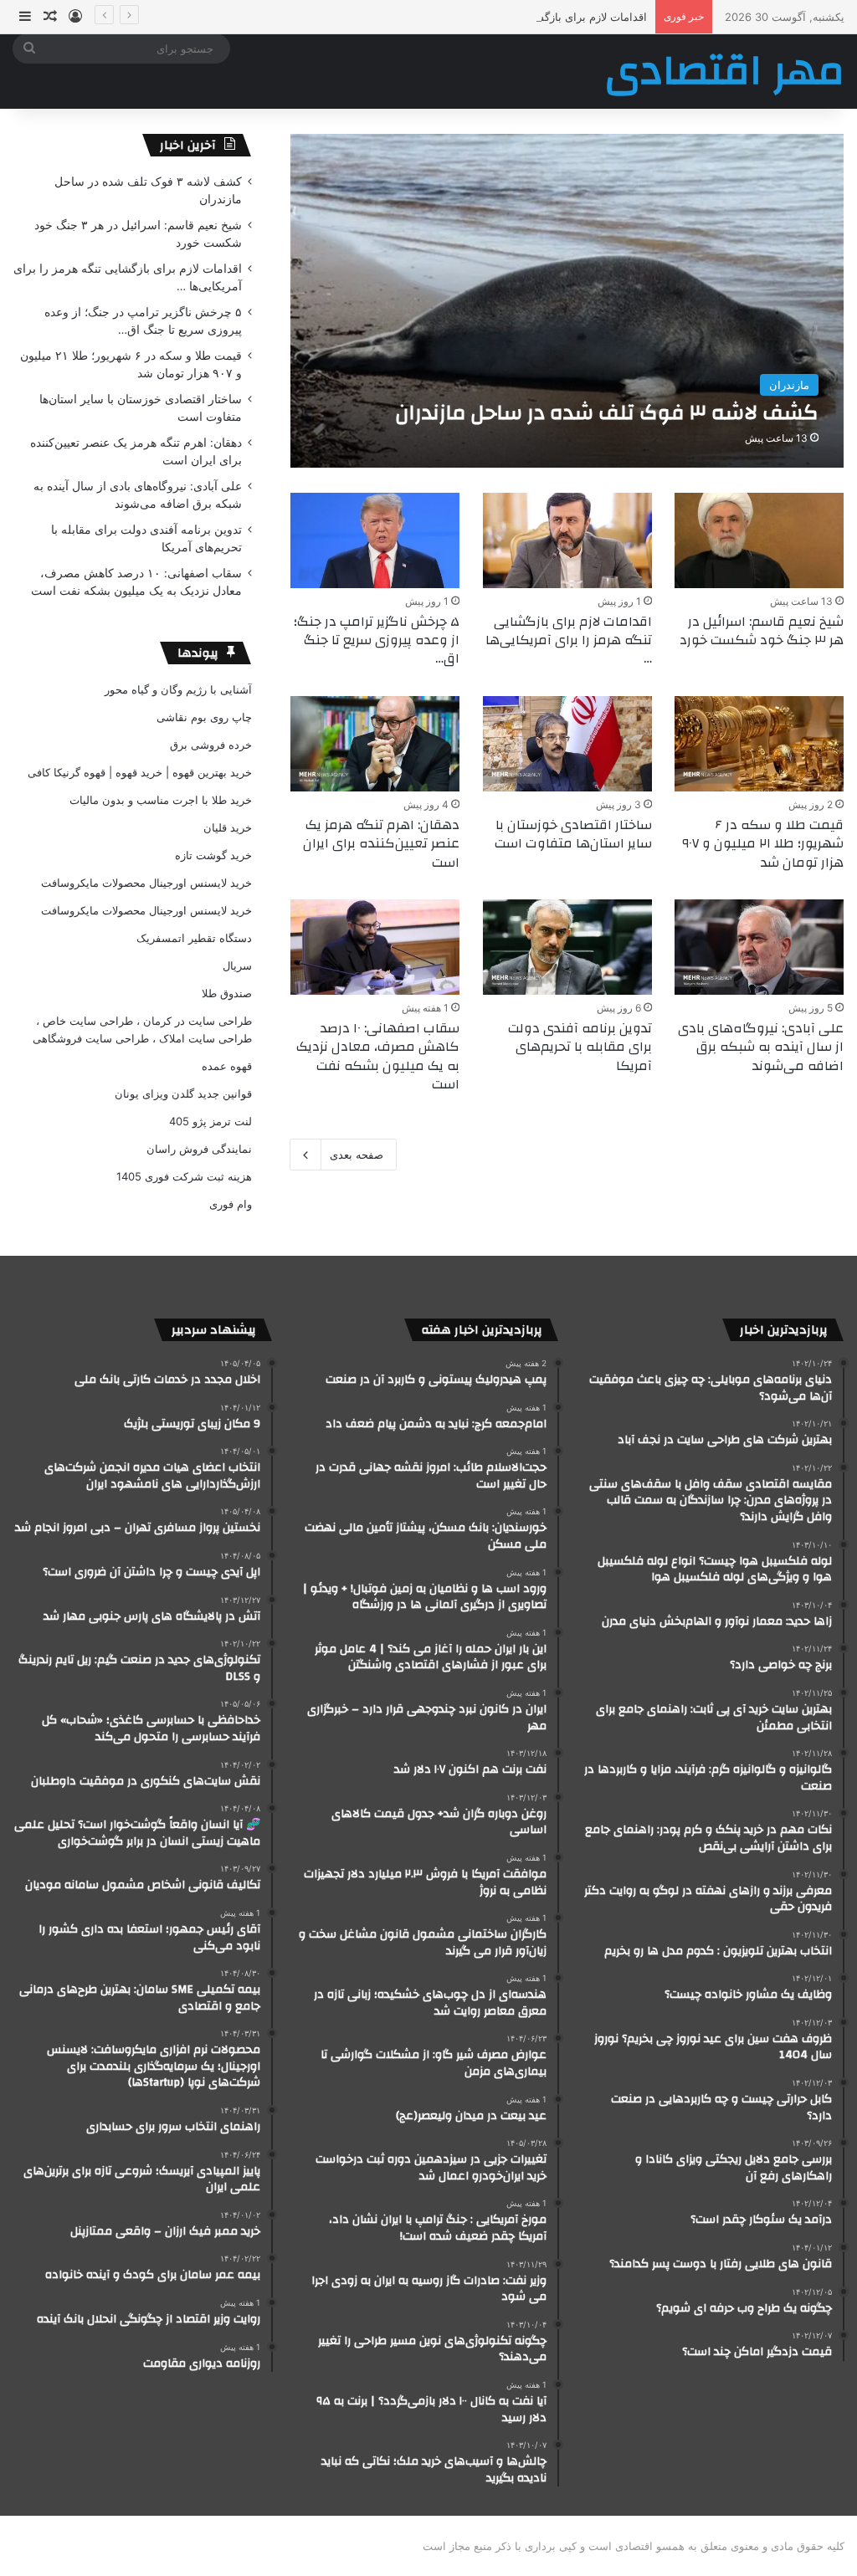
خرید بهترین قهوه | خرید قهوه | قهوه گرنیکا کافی (140, 772)
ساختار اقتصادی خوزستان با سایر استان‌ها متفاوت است (573, 834)
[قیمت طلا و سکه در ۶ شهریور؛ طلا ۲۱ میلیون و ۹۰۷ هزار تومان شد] (759, 744)
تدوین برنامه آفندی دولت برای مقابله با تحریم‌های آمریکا (580, 1047)
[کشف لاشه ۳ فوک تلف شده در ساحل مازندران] (567, 301)
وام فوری (231, 1204)
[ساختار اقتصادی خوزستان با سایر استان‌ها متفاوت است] (567, 744)
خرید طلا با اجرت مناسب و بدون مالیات (161, 800)
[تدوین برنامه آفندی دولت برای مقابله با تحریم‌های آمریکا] (567, 947)
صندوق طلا (227, 993)
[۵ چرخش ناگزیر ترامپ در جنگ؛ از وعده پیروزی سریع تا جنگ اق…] (375, 540)
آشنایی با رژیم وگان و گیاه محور (178, 689)
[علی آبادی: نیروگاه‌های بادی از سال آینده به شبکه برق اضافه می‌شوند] (759, 947)
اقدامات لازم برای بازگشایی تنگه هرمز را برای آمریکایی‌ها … (508, 17)
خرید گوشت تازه (213, 855)
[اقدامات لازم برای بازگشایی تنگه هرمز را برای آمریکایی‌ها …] (567, 540)
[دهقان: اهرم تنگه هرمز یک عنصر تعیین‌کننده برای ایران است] (375, 744)
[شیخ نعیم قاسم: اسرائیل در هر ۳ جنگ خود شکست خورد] (759, 540)
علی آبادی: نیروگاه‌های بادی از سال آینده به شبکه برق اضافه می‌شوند (761, 1047)
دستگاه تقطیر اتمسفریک (194, 938)
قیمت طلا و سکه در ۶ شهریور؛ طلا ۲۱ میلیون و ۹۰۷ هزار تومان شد (763, 844)
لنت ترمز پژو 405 (210, 1121)
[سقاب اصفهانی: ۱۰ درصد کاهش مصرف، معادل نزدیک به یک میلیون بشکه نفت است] (375, 947)
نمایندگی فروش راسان (199, 1149)
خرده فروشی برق (211, 745)
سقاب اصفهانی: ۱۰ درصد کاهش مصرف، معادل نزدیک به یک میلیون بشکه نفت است (378, 1056)
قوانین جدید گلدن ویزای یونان (183, 1093)
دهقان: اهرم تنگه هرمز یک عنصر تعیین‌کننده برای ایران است (381, 844)
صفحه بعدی (357, 1155)
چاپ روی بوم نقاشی (204, 717)
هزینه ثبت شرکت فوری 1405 (184, 1176)
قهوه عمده (227, 1066)
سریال (237, 965)
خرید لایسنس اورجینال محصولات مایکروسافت (146, 883)
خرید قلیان (228, 827)
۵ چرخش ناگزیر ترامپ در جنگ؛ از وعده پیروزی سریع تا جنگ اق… (377, 640)
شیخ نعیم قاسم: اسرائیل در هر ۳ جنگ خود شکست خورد (762, 631)
